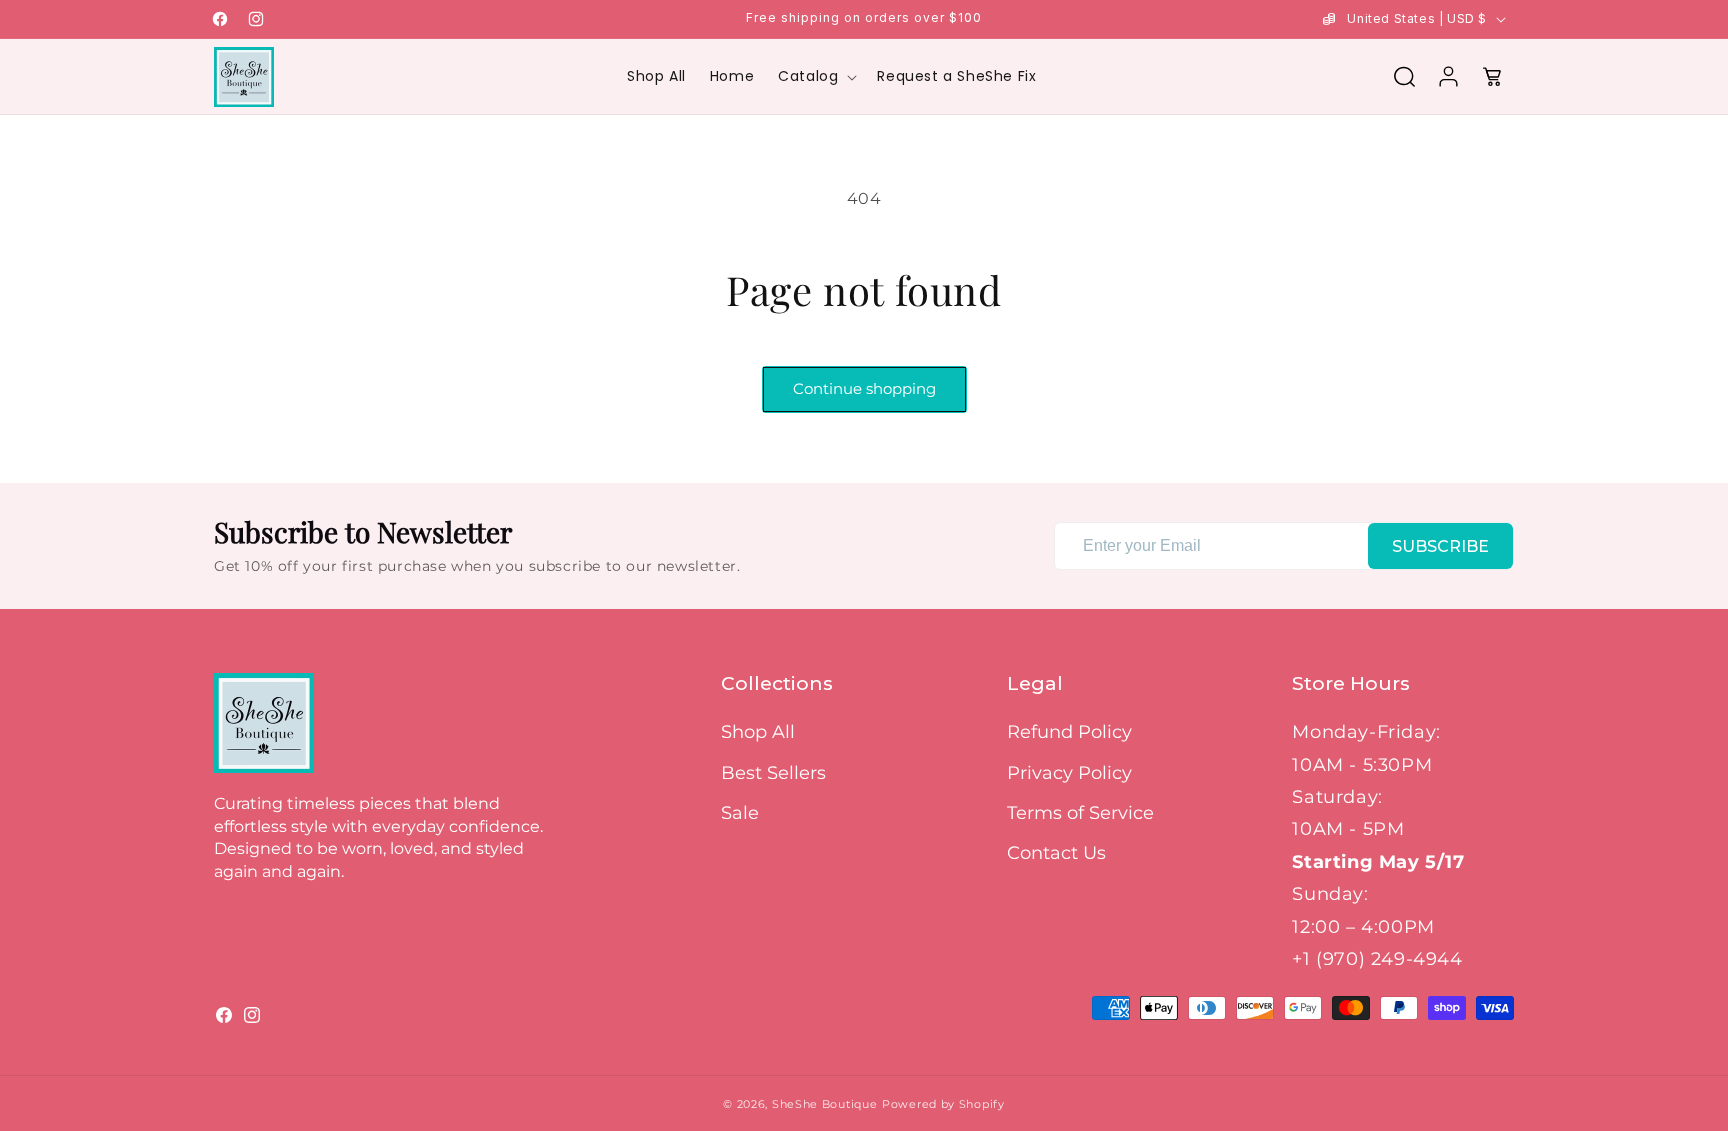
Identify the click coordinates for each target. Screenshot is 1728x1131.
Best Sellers (773, 773)
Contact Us (1056, 853)
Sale (740, 813)
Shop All (758, 732)
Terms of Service (1080, 813)
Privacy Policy (1069, 773)
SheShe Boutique (825, 1104)
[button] (815, 76)
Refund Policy (1069, 732)
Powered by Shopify (943, 1104)
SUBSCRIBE (1440, 546)
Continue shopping (864, 388)
